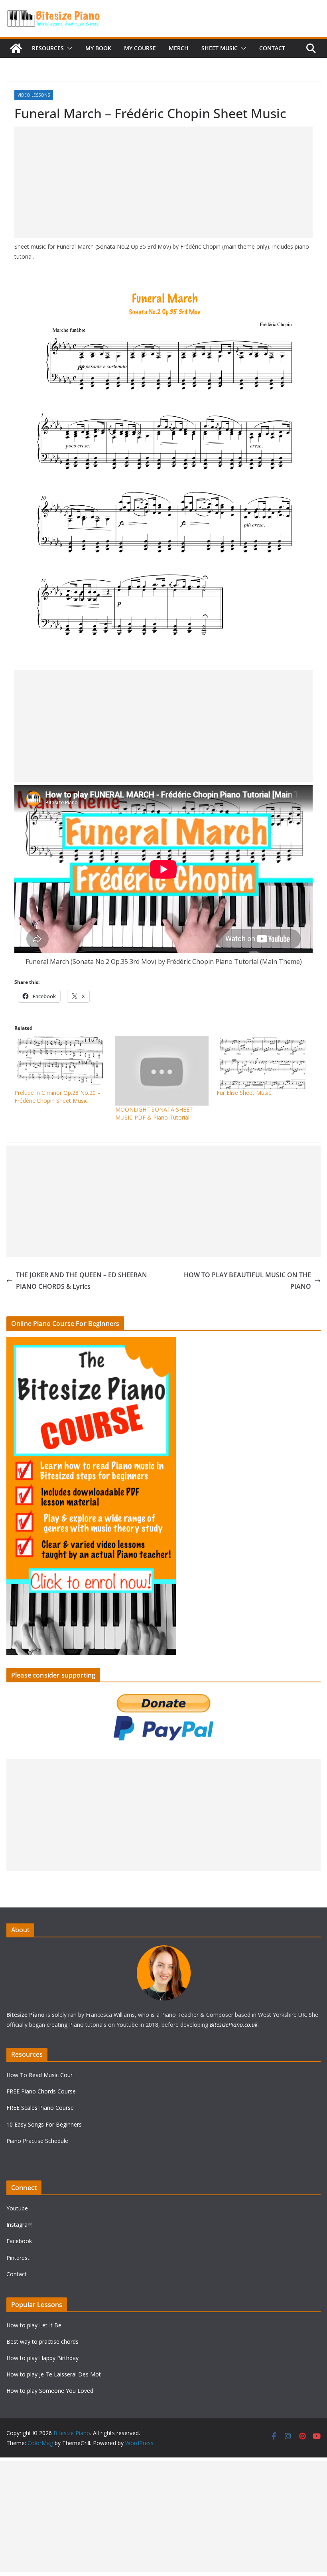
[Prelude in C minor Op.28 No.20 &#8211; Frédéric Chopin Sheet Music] (61, 1062)
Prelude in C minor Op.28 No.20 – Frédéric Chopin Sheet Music (57, 1097)
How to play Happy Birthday (42, 2358)
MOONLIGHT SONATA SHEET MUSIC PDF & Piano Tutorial (154, 1113)
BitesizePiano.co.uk (234, 2025)
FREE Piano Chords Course (41, 2091)
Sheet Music (220, 48)
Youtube (17, 2208)
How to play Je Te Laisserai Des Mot (54, 2374)
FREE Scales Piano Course (40, 2108)
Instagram (20, 2225)
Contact (272, 48)
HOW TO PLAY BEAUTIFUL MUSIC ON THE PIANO (247, 1281)
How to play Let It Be (34, 2325)
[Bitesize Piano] (16, 48)
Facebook (19, 2241)
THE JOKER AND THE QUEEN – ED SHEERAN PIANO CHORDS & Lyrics (82, 1281)
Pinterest (18, 2258)
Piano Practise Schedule (37, 2141)
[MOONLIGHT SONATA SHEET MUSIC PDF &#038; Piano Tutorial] (162, 1071)
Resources (48, 48)
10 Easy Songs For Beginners (44, 2124)
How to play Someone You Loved (50, 2391)
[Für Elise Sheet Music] (263, 1062)
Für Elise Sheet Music (244, 1093)
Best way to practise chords (42, 2342)
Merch (179, 48)
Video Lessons (34, 95)
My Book (98, 48)
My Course (140, 48)
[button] (68, 48)
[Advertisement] (163, 182)
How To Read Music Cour (39, 2075)
